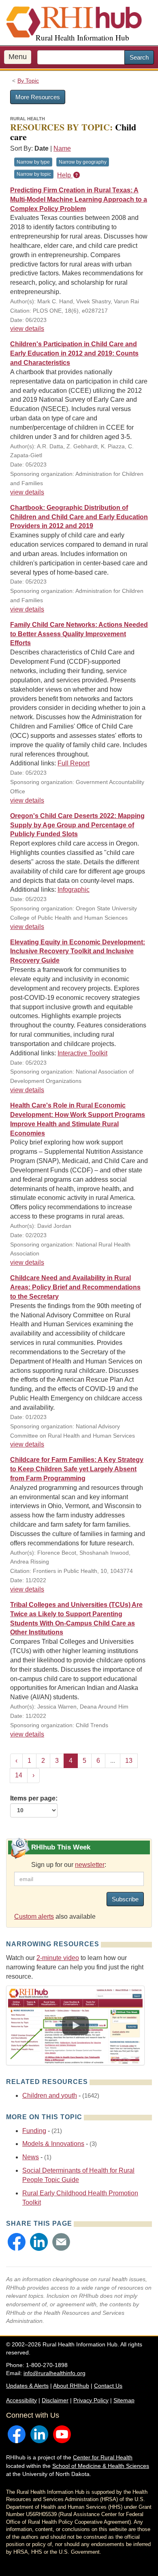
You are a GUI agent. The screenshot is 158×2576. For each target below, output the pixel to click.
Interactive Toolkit (82, 1053)
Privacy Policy (91, 2400)
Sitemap (124, 2400)
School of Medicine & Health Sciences (101, 2466)
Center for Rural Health (103, 2457)
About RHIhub (71, 2386)
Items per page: (34, 1798)
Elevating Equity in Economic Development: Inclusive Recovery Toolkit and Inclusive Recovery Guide (78, 951)
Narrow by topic (34, 174)
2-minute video (58, 1958)
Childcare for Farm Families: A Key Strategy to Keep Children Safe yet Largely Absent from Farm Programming (77, 1469)
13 (129, 1761)
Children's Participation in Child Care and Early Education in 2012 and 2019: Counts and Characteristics (74, 353)
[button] (17, 2242)
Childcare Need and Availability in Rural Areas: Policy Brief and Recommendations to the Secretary (75, 1287)
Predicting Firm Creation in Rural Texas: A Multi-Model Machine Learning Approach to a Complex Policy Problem (79, 199)
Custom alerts (34, 1917)
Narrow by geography (83, 162)
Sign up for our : (69, 1865)
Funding (34, 2131)
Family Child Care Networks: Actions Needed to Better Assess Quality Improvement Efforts (79, 634)
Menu (18, 57)
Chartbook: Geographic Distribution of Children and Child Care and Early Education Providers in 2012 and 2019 (79, 517)
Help (65, 175)
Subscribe (125, 1899)
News (31, 2157)
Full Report (74, 763)
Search (139, 57)
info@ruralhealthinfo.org (54, 2373)
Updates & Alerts (27, 2386)
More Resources (38, 97)
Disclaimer (55, 2400)
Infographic (74, 890)
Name (62, 148)
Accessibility (21, 2400)
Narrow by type (33, 162)
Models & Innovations (53, 2144)
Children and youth (50, 2096)
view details (27, 329)
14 (19, 1775)
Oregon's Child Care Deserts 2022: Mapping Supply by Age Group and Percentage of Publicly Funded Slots (77, 825)
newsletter (90, 1865)
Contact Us (108, 2386)
